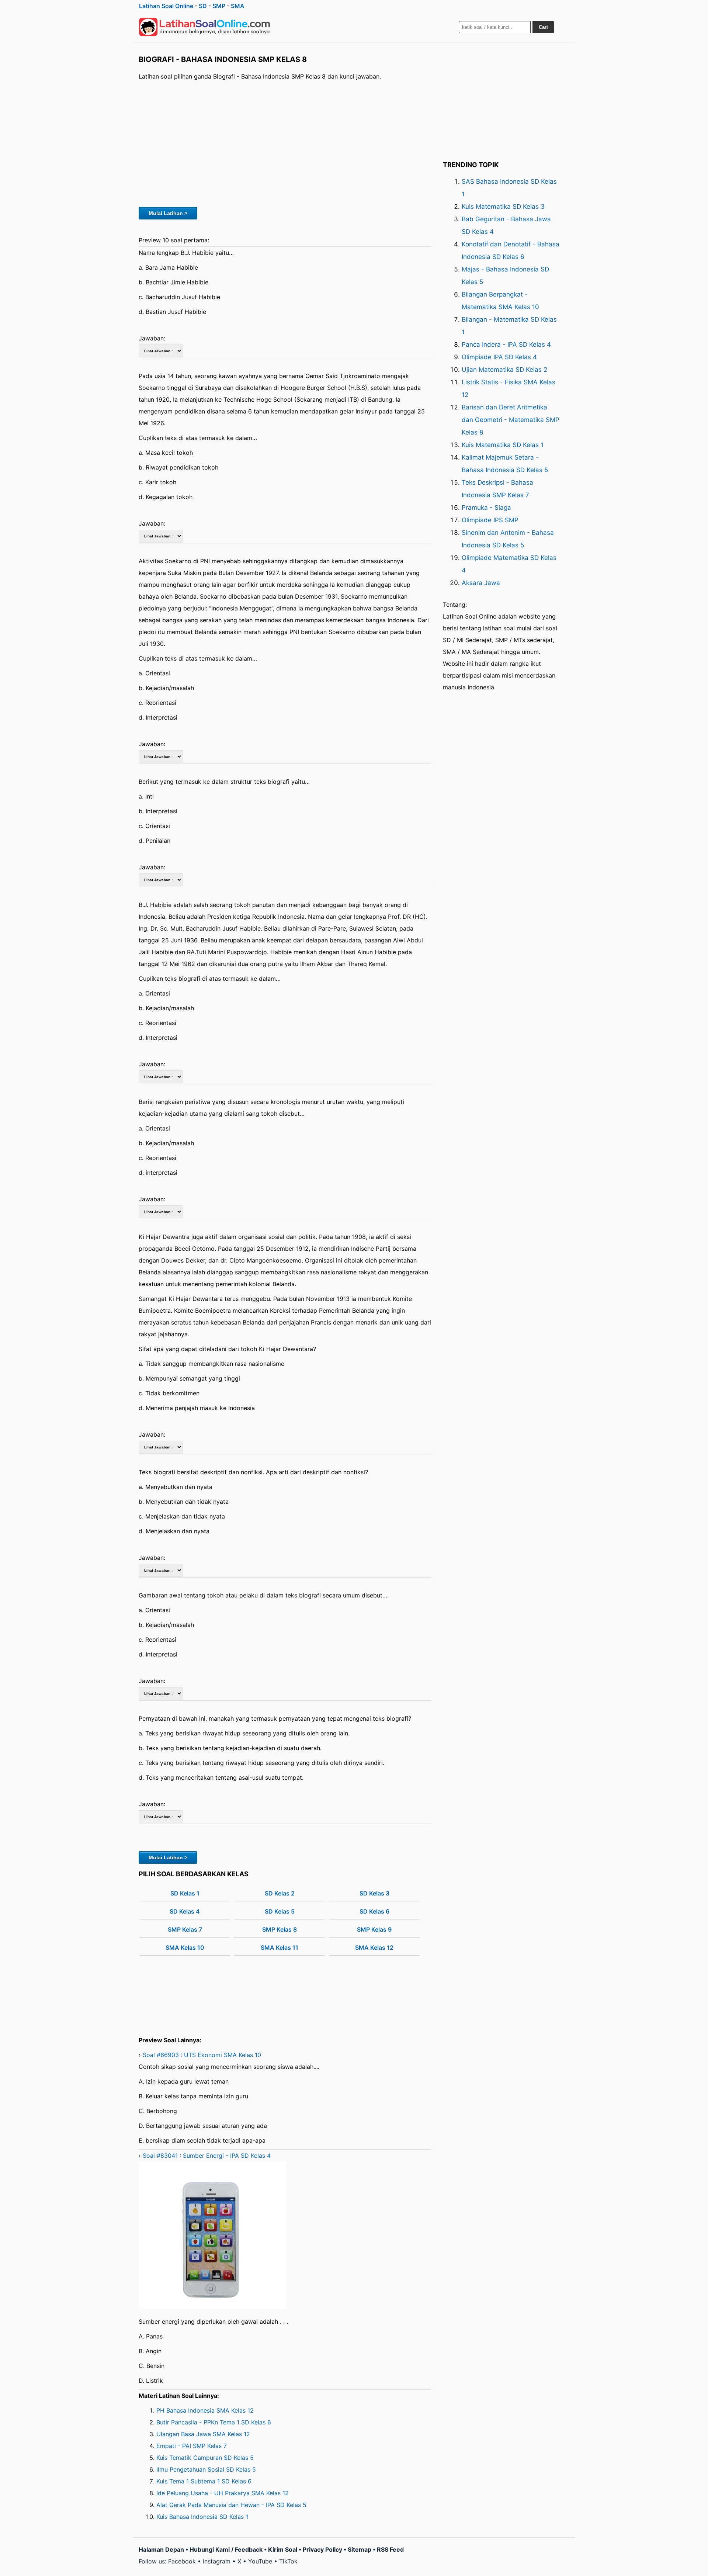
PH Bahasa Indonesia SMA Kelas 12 (205, 2410)
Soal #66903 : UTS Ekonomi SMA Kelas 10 (202, 2055)
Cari (543, 27)
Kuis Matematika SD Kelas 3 (503, 207)
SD (203, 6)
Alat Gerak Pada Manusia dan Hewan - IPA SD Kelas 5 (231, 2505)
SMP (219, 6)
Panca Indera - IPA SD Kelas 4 (506, 344)
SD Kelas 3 (374, 1893)
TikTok (288, 2561)
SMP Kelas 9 (374, 1929)
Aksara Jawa (481, 583)
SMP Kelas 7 (185, 1929)
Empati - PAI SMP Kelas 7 (192, 2446)
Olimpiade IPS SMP (490, 520)
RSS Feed (390, 2549)
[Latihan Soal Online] (205, 27)
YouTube (260, 2561)
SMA (238, 6)
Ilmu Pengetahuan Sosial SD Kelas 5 (206, 2469)
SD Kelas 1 (185, 1893)
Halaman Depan (161, 2549)
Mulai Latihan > (168, 213)
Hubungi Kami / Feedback (226, 2549)
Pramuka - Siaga (486, 508)
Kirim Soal (283, 2549)
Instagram (217, 2561)
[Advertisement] (285, 143)
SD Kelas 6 (374, 1911)
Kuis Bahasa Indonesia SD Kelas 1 (202, 2517)
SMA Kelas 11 (280, 1947)
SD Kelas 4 (185, 1911)
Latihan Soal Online (166, 6)
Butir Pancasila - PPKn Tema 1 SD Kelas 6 (214, 2422)
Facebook (182, 2561)
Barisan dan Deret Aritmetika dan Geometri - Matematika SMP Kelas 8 (511, 420)
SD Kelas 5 (280, 1911)
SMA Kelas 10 (185, 1947)
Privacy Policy (322, 2549)
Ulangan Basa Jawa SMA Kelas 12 (203, 2434)
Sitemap (360, 2549)
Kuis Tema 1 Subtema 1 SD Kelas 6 (204, 2481)
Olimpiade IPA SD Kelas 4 (499, 357)
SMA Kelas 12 (374, 1947)
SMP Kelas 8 (280, 1929)
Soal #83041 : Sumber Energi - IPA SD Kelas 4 (207, 2156)
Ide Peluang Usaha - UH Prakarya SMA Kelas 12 (223, 2493)
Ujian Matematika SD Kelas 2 (504, 370)
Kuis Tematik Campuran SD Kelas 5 (205, 2458)
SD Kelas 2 (280, 1893)
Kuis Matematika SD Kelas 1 (503, 445)
